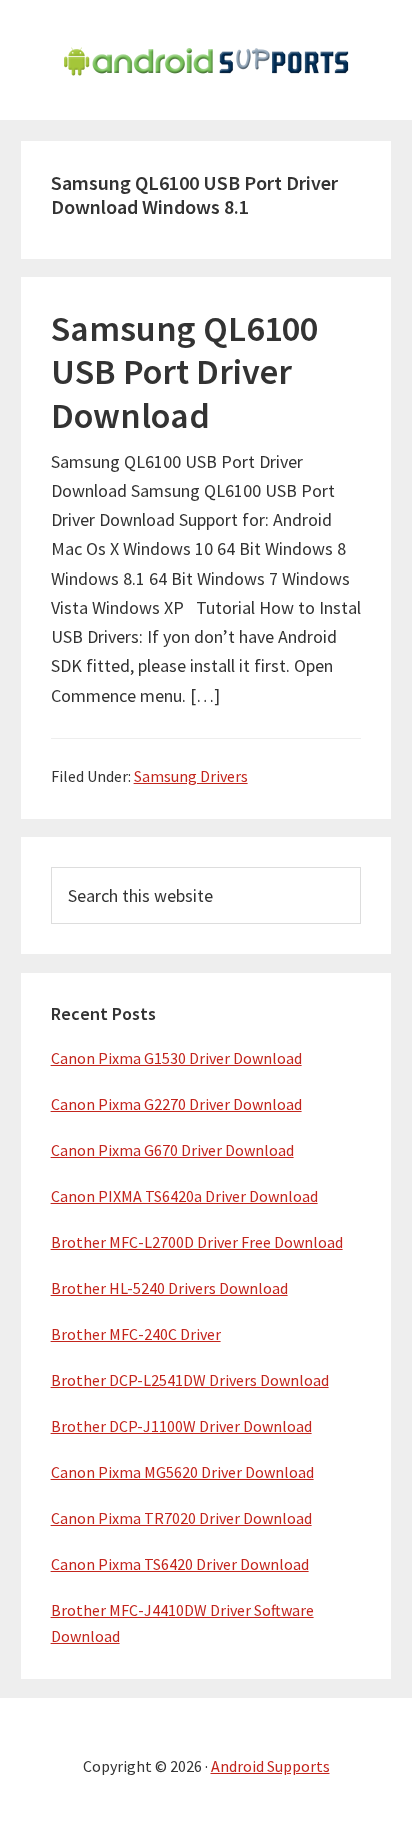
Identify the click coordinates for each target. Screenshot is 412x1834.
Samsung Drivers (191, 776)
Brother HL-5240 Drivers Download (169, 1288)
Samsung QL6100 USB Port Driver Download (184, 371)
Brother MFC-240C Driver (136, 1334)
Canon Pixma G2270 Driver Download (176, 1104)
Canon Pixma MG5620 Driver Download (182, 1472)
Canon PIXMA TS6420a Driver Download (184, 1196)
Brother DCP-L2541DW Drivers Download (190, 1380)
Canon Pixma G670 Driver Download (172, 1150)
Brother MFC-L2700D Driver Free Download (197, 1242)
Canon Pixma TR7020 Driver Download (181, 1518)
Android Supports (270, 1766)
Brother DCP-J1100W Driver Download (181, 1426)
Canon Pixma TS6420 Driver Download (180, 1564)
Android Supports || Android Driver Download (206, 60)
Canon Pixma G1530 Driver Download (176, 1058)
